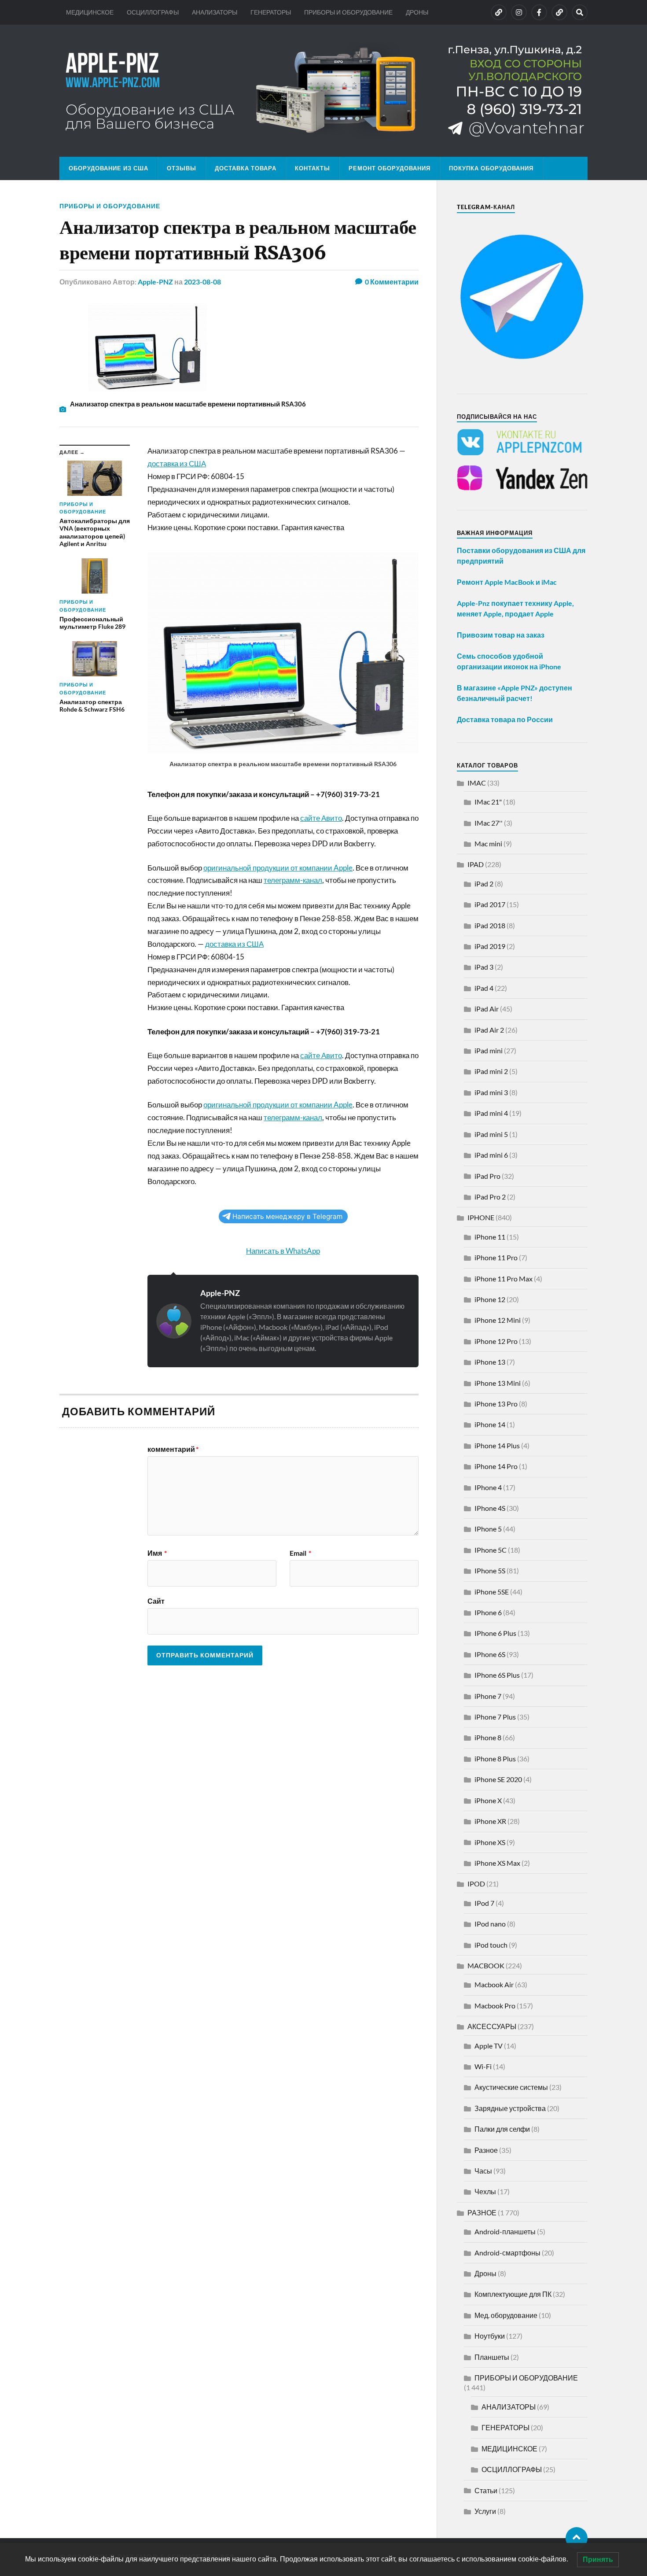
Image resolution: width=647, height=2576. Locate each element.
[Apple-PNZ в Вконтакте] (499, 12)
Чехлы (485, 2191)
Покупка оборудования (491, 168)
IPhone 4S (490, 1508)
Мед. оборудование (506, 2315)
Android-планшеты (505, 2231)
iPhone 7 (488, 1696)
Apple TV (489, 2046)
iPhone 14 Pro (496, 1466)
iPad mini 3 (491, 1092)
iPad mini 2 (491, 1071)
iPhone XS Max (497, 1863)
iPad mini (489, 1050)
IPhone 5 (488, 1529)
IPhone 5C (491, 1550)
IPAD (476, 864)
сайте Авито (321, 818)
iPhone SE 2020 (498, 1779)
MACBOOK (486, 1965)
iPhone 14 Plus (497, 1445)
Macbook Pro (495, 2006)
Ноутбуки (490, 2336)
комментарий (173, 1449)
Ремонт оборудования (390, 168)
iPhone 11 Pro (496, 1257)
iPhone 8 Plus (495, 1759)
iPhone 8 (488, 1737)
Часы (483, 2171)
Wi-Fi (483, 2066)
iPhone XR (490, 1821)
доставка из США (177, 463)
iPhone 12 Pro (496, 1341)
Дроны (485, 2273)
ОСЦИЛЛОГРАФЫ (153, 12)
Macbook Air (494, 1984)
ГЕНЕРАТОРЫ (271, 12)
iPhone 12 (490, 1299)
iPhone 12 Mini (498, 1320)
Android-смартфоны (507, 2253)
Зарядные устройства (510, 2108)
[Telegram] (559, 12)
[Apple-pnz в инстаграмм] (519, 12)
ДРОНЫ (417, 12)
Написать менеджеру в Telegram (287, 1216)
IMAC (477, 783)
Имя (157, 1553)
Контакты (312, 168)
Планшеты (492, 2357)
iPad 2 (484, 884)
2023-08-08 (202, 282)
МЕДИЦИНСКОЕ (90, 12)
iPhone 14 (490, 1424)
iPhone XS (490, 1842)
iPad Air (487, 1009)
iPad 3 (484, 967)
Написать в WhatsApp (283, 1251)
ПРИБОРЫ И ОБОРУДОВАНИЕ (348, 12)
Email (300, 1553)
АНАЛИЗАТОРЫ (215, 12)
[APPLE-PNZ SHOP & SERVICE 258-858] (323, 91)
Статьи (486, 2490)
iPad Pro (487, 1176)
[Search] (580, 12)
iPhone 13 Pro (496, 1404)
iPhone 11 (490, 1237)
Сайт (156, 1601)
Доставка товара (246, 168)
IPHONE (481, 1217)
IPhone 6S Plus (497, 1675)
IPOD (476, 1884)
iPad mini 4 (491, 1113)
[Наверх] (577, 2538)
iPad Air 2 (489, 1030)
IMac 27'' (489, 823)
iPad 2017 (490, 904)
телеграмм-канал (293, 880)
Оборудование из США (108, 168)
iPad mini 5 (491, 1134)
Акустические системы (511, 2087)
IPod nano (490, 1924)
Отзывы (182, 168)
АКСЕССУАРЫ (492, 2026)
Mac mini (488, 843)
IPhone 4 (488, 1487)
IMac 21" (488, 802)
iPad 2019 (490, 946)
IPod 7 (484, 1903)
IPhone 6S (490, 1654)
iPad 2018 (490, 925)
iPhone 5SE (492, 1592)
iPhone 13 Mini (498, 1383)
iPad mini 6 (491, 1155)
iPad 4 (484, 988)
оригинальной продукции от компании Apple (278, 868)
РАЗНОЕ (482, 2212)
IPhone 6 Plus (495, 1633)
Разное (486, 2150)
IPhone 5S (490, 1570)
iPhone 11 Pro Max (504, 1279)
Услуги (485, 2511)
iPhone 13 (490, 1362)
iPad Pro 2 (490, 1197)
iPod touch (491, 1945)
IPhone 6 (488, 1612)
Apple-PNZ (155, 282)
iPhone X (488, 1800)
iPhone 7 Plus (495, 1717)
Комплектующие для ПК (513, 2294)
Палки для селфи (502, 2129)
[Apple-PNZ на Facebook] (539, 12)
